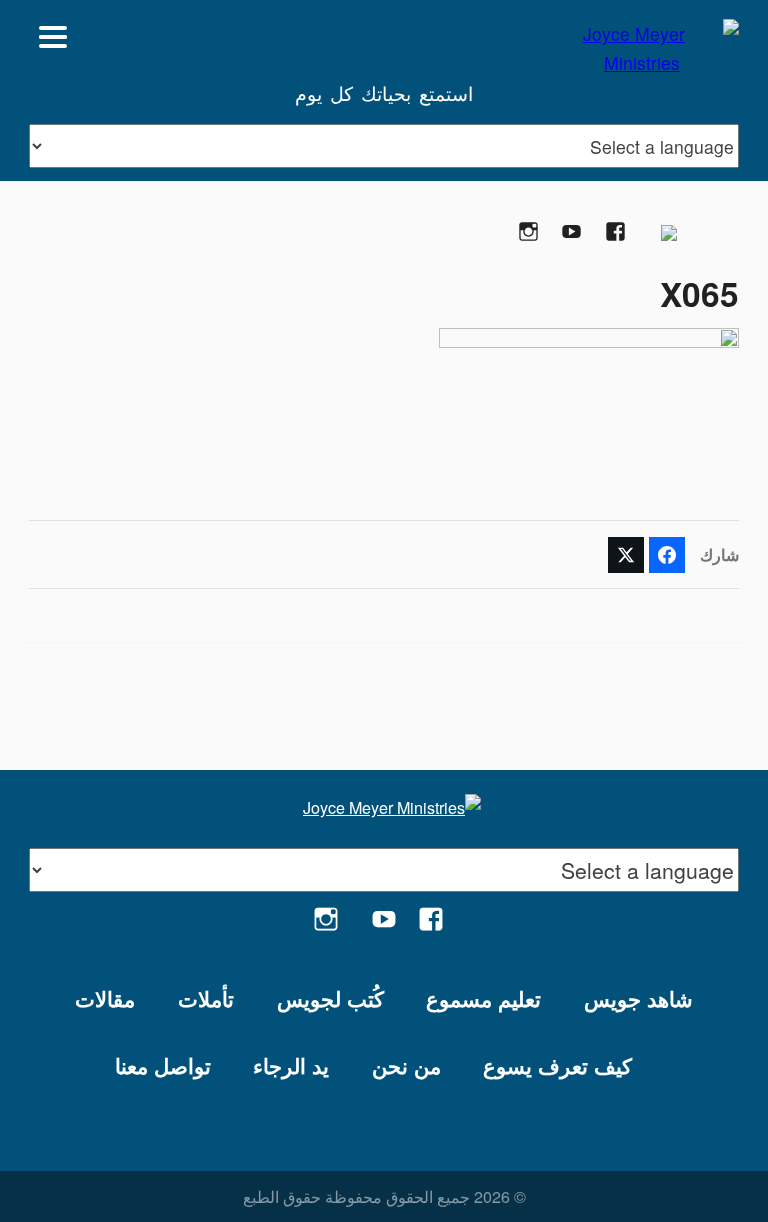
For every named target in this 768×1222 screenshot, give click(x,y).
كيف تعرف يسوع (557, 1065)
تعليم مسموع (483, 998)
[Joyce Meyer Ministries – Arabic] (642, 37)
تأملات (206, 998)
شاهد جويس (638, 998)
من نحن (406, 1065)
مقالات (105, 998)
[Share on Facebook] (667, 555)
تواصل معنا (163, 1065)
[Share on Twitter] (626, 555)
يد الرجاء (291, 1065)
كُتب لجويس (330, 998)
